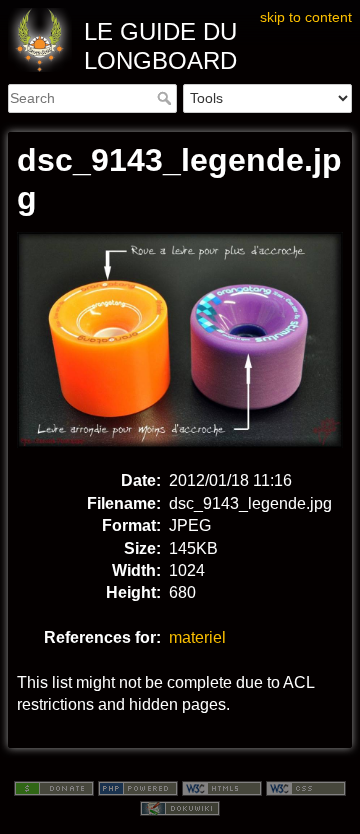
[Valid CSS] (306, 787)
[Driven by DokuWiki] (180, 807)
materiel (197, 637)
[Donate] (54, 787)
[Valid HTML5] (222, 787)
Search (166, 98)
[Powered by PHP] (138, 787)
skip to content (306, 17)
